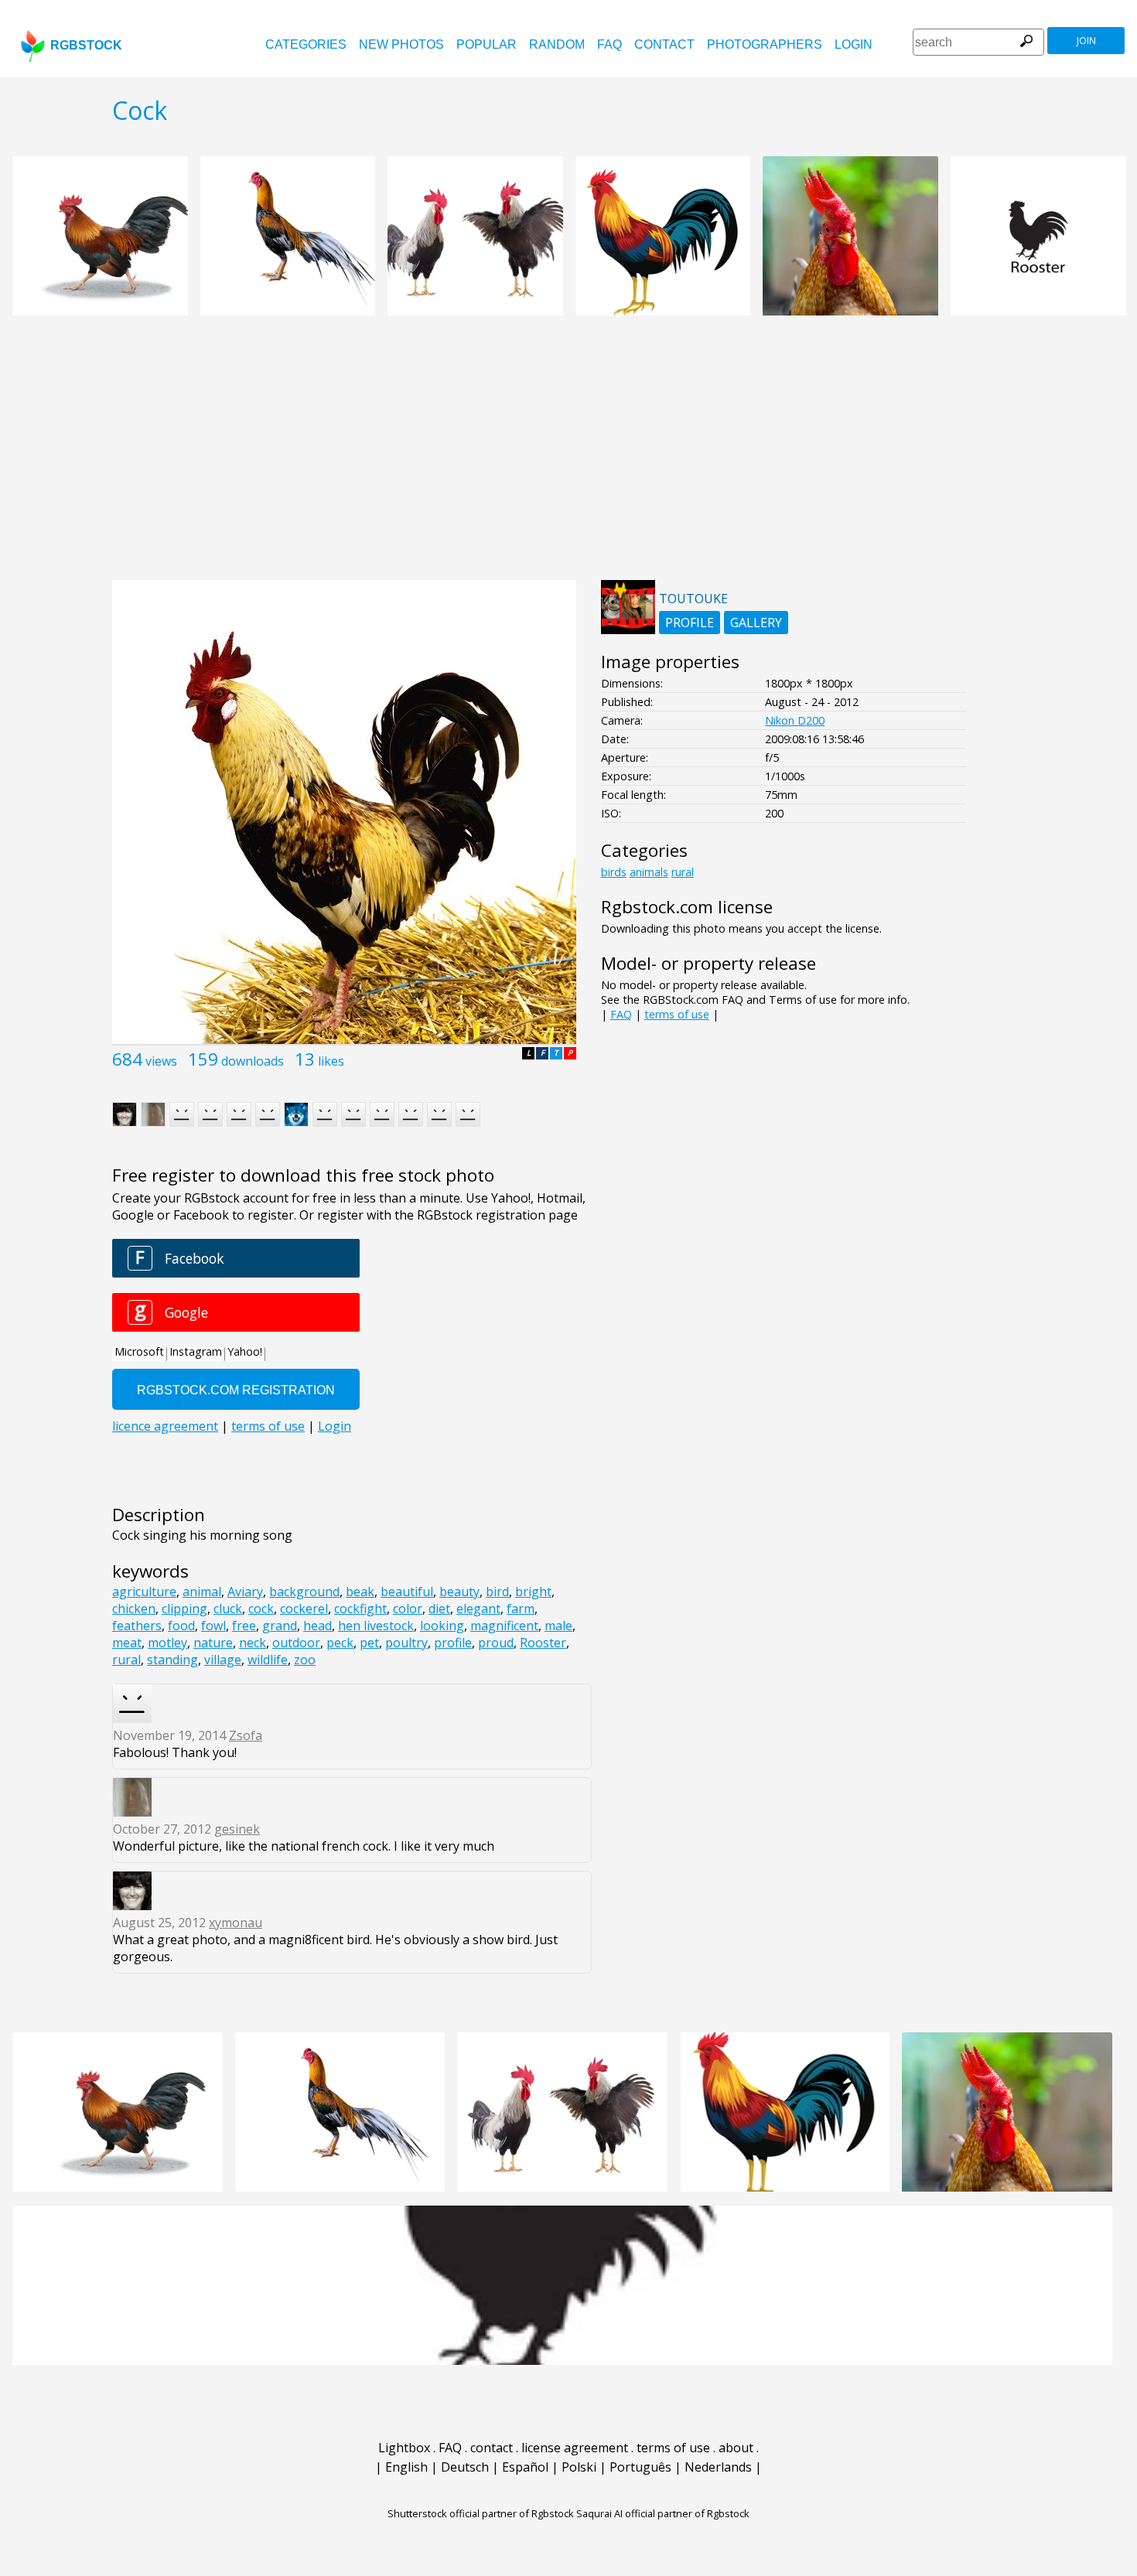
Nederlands (718, 2467)
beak (360, 1592)
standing (172, 1660)
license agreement (575, 2448)
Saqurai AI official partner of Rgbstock (663, 2513)
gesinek (237, 1829)
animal (202, 1592)
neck (253, 1643)
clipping (184, 1609)
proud (496, 1643)
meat (127, 1643)
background (304, 1592)
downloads (253, 1061)
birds (614, 872)
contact (664, 44)
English (406, 2467)
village (223, 1660)
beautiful (407, 1592)
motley (167, 1643)
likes (331, 1061)
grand (280, 1626)
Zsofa (246, 1735)
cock (261, 1609)
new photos (401, 44)
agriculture (144, 1592)
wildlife (268, 1660)
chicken (134, 1609)
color (408, 1609)
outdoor (296, 1643)
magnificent (504, 1626)
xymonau (236, 1923)
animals (649, 872)
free (244, 1626)
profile (453, 1643)
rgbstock (86, 45)
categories (306, 44)
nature (213, 1643)
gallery (756, 623)
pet (369, 1643)
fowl (213, 1626)
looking (442, 1626)
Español (525, 2467)
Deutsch (465, 2467)
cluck (228, 1609)
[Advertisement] (568, 456)
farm (521, 1609)
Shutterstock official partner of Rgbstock (481, 2513)
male (558, 1626)
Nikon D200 (795, 720)
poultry (406, 1643)
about (736, 2448)
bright (533, 1592)
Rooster (543, 1643)
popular (487, 44)
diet (439, 1609)
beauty (459, 1592)
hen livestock (376, 1626)
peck (340, 1643)
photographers (765, 44)
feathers (137, 1626)
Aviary (245, 1592)
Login (854, 44)
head (318, 1626)
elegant (478, 1609)
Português (640, 2467)
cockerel (304, 1609)
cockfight (360, 1609)
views (161, 1061)
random (557, 44)
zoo (305, 1660)
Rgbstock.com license (687, 907)
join (1086, 41)
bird (497, 1592)
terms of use (677, 1014)
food (181, 1626)
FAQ (609, 44)
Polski (579, 2467)
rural (126, 1660)
